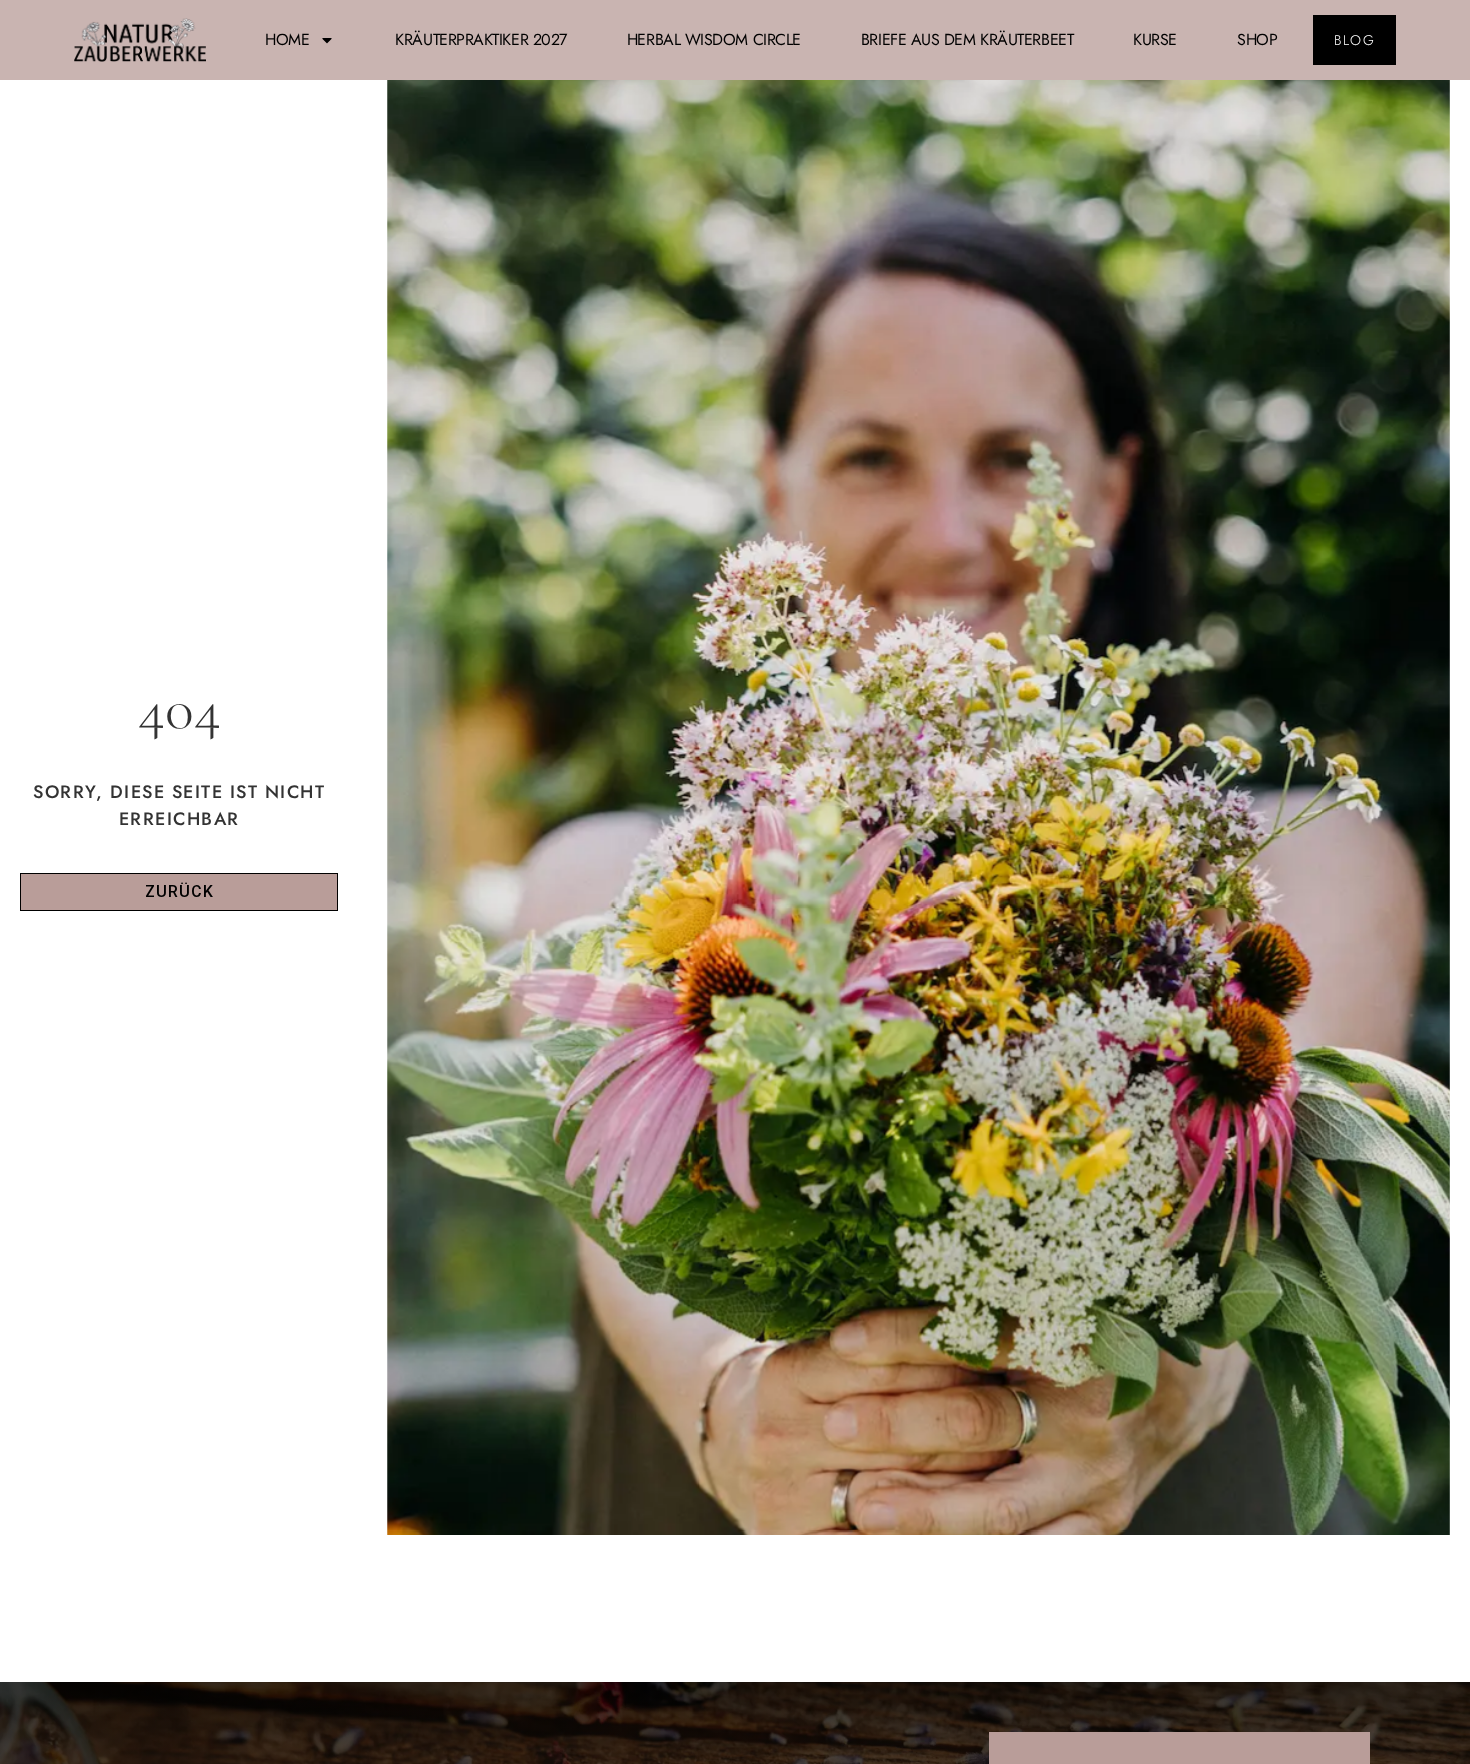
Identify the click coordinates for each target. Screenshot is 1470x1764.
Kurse (1155, 39)
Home (287, 39)
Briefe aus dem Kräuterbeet (967, 39)
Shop (1257, 39)
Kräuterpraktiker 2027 (481, 39)
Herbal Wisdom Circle (714, 39)
